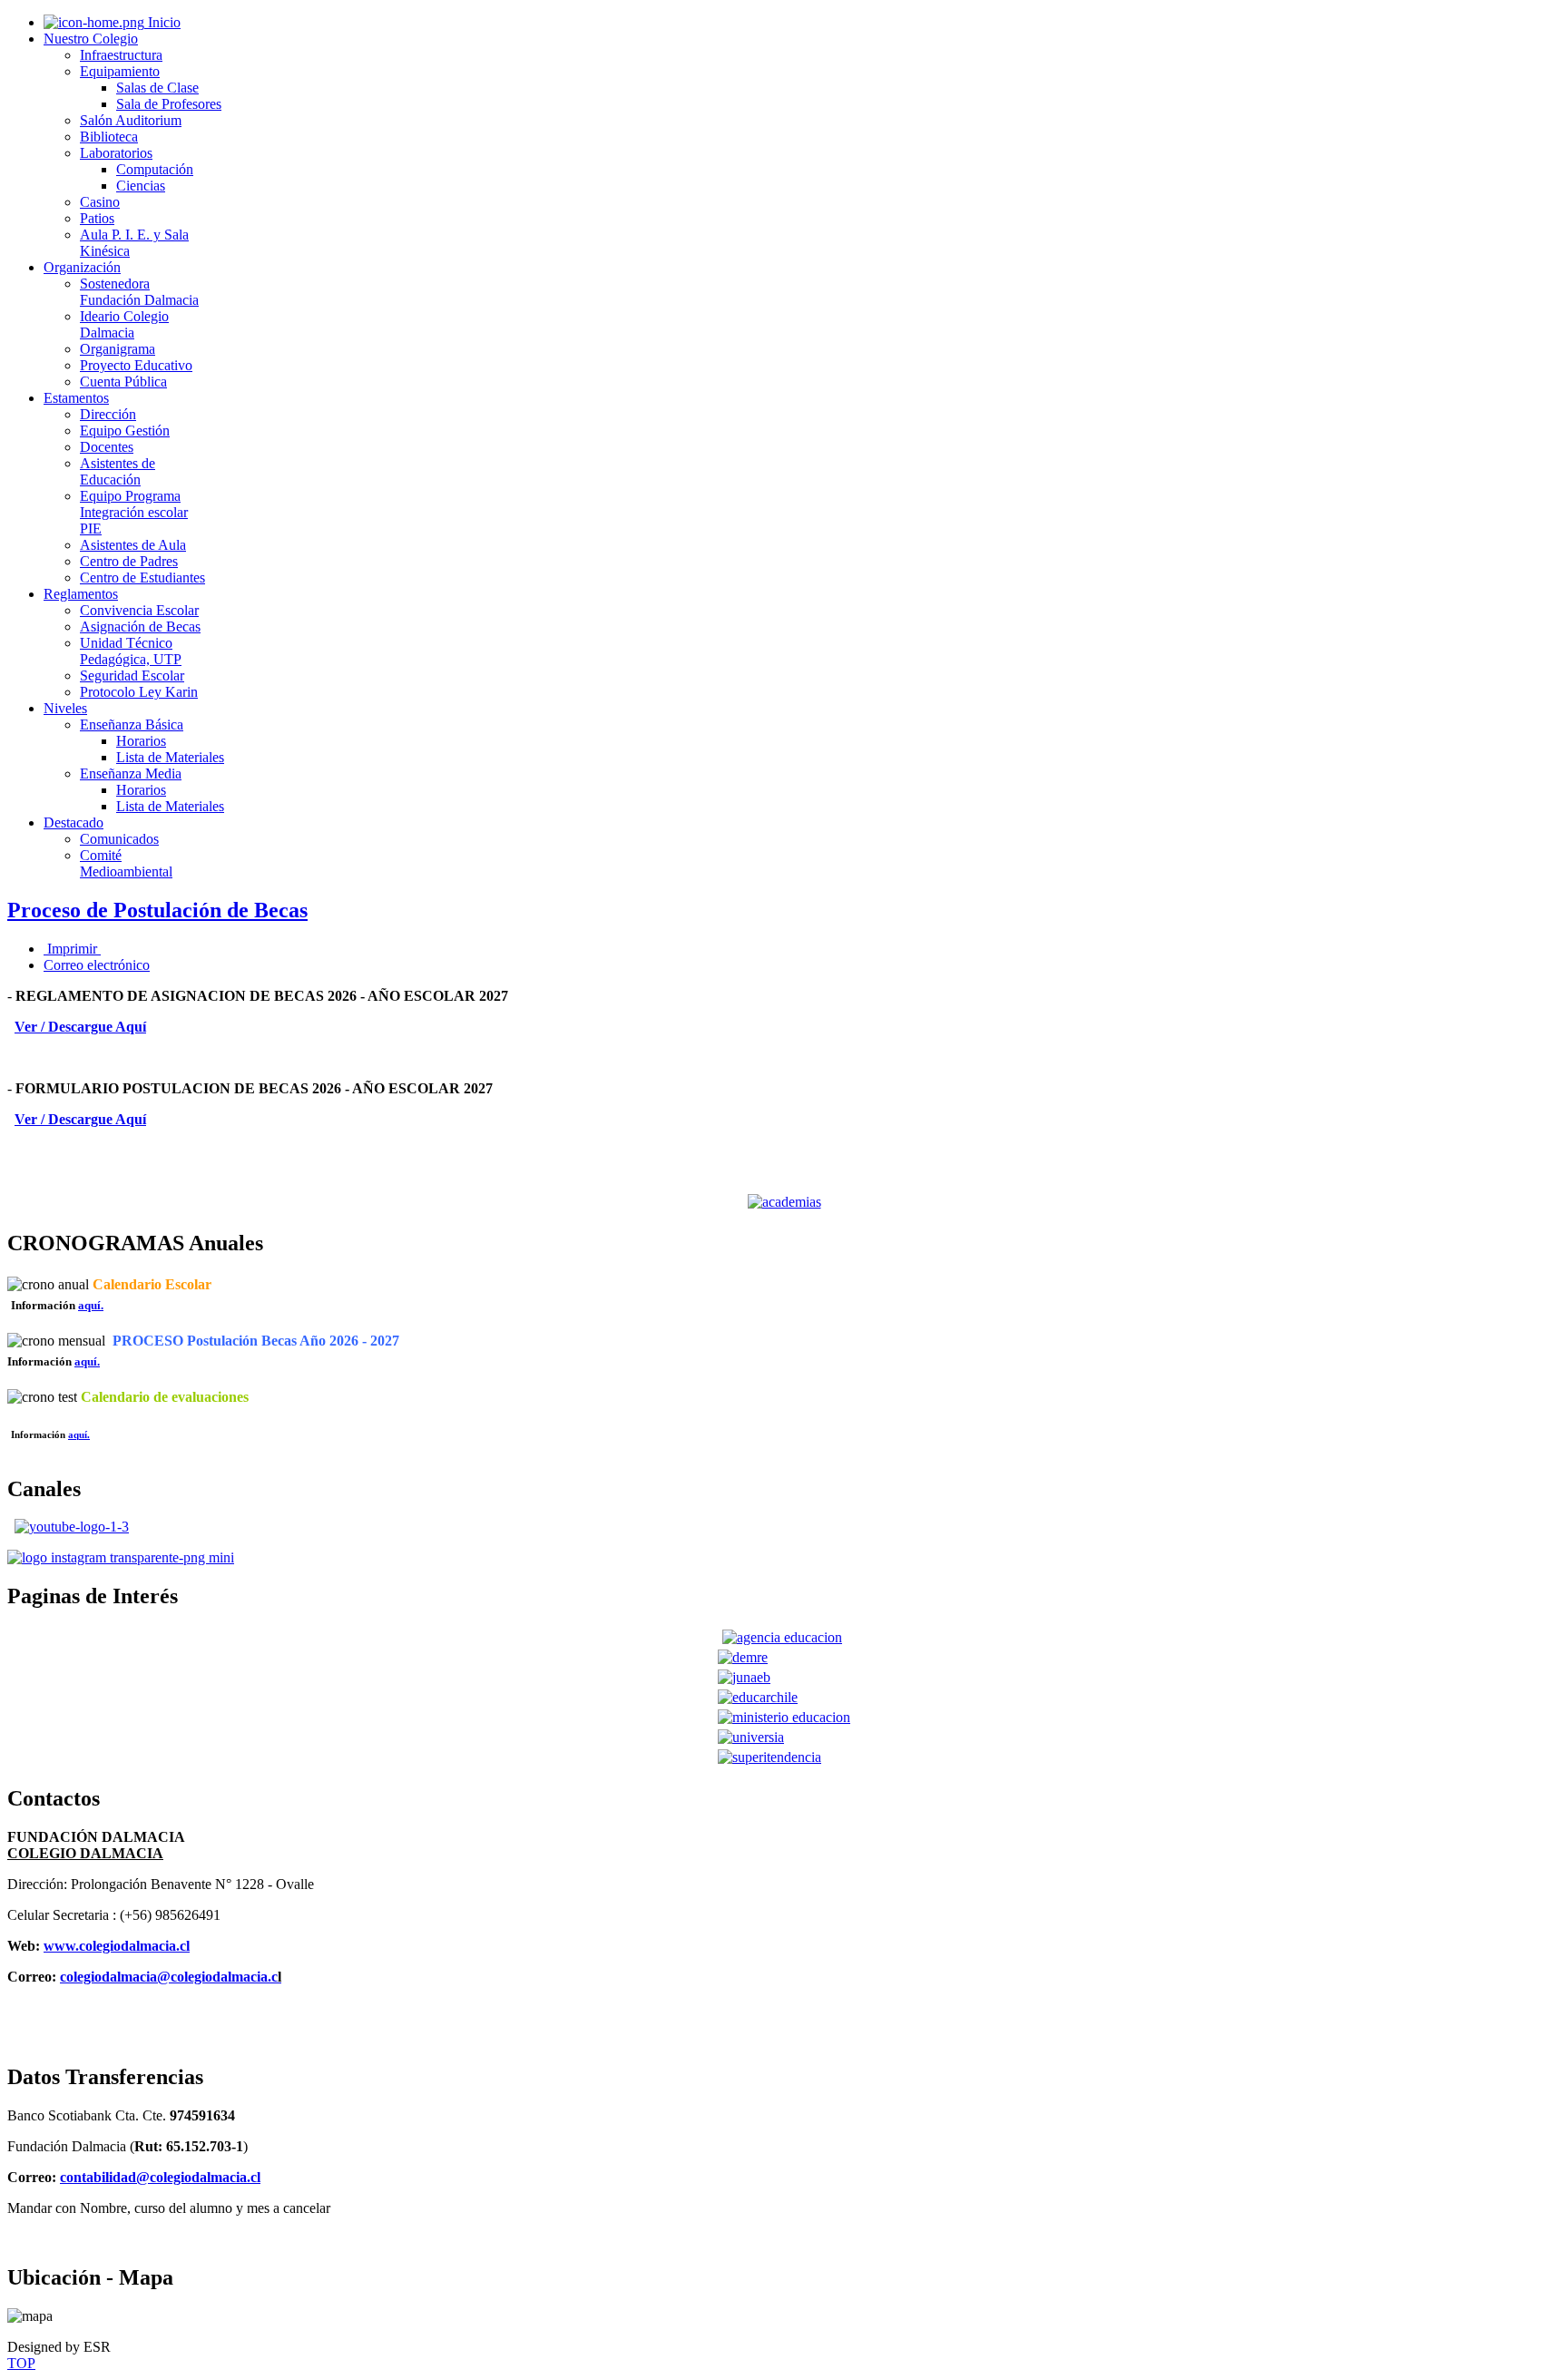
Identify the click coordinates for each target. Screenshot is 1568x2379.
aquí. (87, 1361)
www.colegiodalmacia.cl (117, 1946)
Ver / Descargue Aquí (80, 1027)
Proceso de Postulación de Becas (157, 910)
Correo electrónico (97, 965)
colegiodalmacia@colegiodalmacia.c (169, 1977)
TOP (21, 2363)
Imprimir (72, 949)
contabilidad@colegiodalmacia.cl (160, 2177)
